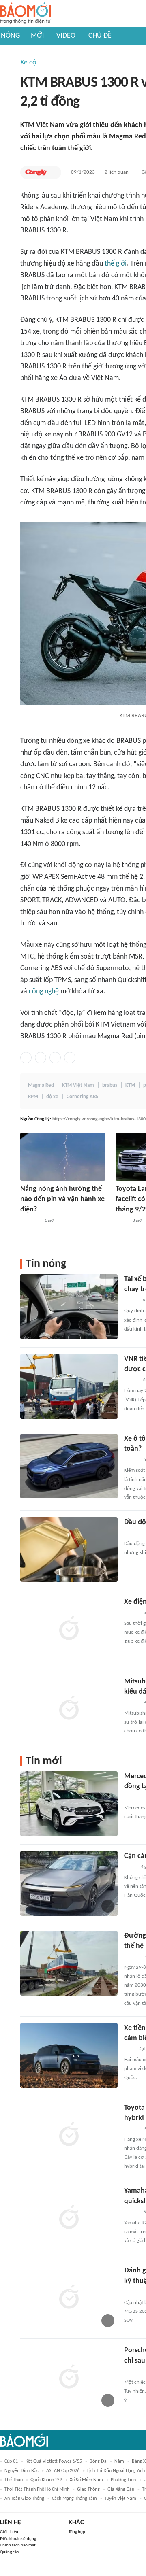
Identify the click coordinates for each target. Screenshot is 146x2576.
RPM (33, 1097)
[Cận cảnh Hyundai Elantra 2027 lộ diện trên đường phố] (69, 1883)
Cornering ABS (82, 1097)
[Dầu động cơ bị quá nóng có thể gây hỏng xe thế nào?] (69, 1549)
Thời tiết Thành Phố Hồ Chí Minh (37, 2489)
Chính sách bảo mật (18, 2545)
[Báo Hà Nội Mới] (132, 1957)
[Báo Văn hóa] (131, 1380)
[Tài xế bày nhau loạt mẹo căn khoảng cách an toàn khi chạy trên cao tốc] (69, 1307)
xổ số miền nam (86, 2480)
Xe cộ (28, 63)
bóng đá (98, 2461)
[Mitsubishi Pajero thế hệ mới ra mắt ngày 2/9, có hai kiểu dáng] (69, 1709)
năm (119, 2461)
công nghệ (44, 992)
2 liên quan (117, 172)
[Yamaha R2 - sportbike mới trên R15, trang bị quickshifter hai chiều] (69, 2218)
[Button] (53, 172)
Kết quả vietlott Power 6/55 (54, 2461)
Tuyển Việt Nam (120, 2499)
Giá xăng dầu (121, 2489)
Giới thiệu (9, 2532)
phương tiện (123, 2480)
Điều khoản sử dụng (18, 2539)
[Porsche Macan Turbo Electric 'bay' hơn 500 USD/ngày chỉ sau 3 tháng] (69, 2378)
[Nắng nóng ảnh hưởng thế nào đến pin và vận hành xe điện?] (63, 1157)
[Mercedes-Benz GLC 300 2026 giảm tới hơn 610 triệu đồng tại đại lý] (69, 1804)
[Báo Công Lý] (36, 172)
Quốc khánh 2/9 (46, 2480)
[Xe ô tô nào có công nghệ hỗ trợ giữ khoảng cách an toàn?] (69, 1466)
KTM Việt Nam (78, 1085)
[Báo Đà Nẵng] (134, 2292)
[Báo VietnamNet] (131, 1301)
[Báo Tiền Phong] (132, 1460)
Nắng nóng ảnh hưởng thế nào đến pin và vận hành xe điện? (62, 1199)
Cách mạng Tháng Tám (74, 2499)
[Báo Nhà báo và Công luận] (30, 1221)
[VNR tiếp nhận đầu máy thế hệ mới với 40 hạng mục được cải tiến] (69, 1386)
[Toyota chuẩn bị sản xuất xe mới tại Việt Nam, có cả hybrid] (69, 2135)
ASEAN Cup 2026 (63, 2471)
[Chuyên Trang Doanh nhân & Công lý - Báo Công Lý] (131, 2213)
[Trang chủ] (25, 14)
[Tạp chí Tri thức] (129, 2049)
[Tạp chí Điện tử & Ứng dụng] (132, 1703)
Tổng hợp (77, 2532)
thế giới (116, 264)
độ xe (52, 1097)
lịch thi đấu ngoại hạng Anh (116, 2471)
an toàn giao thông (24, 2499)
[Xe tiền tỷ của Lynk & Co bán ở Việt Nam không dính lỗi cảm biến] (69, 2055)
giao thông (88, 2489)
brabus (110, 1085)
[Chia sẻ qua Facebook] (26, 1058)
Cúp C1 (11, 2461)
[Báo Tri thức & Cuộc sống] (134, 1798)
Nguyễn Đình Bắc (21, 2471)
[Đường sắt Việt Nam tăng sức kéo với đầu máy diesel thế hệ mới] (69, 1963)
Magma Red (41, 1085)
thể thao (14, 2480)
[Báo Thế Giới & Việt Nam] (122, 1221)
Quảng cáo (10, 2552)
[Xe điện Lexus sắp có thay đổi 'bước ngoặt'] (69, 1629)
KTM (130, 1085)
